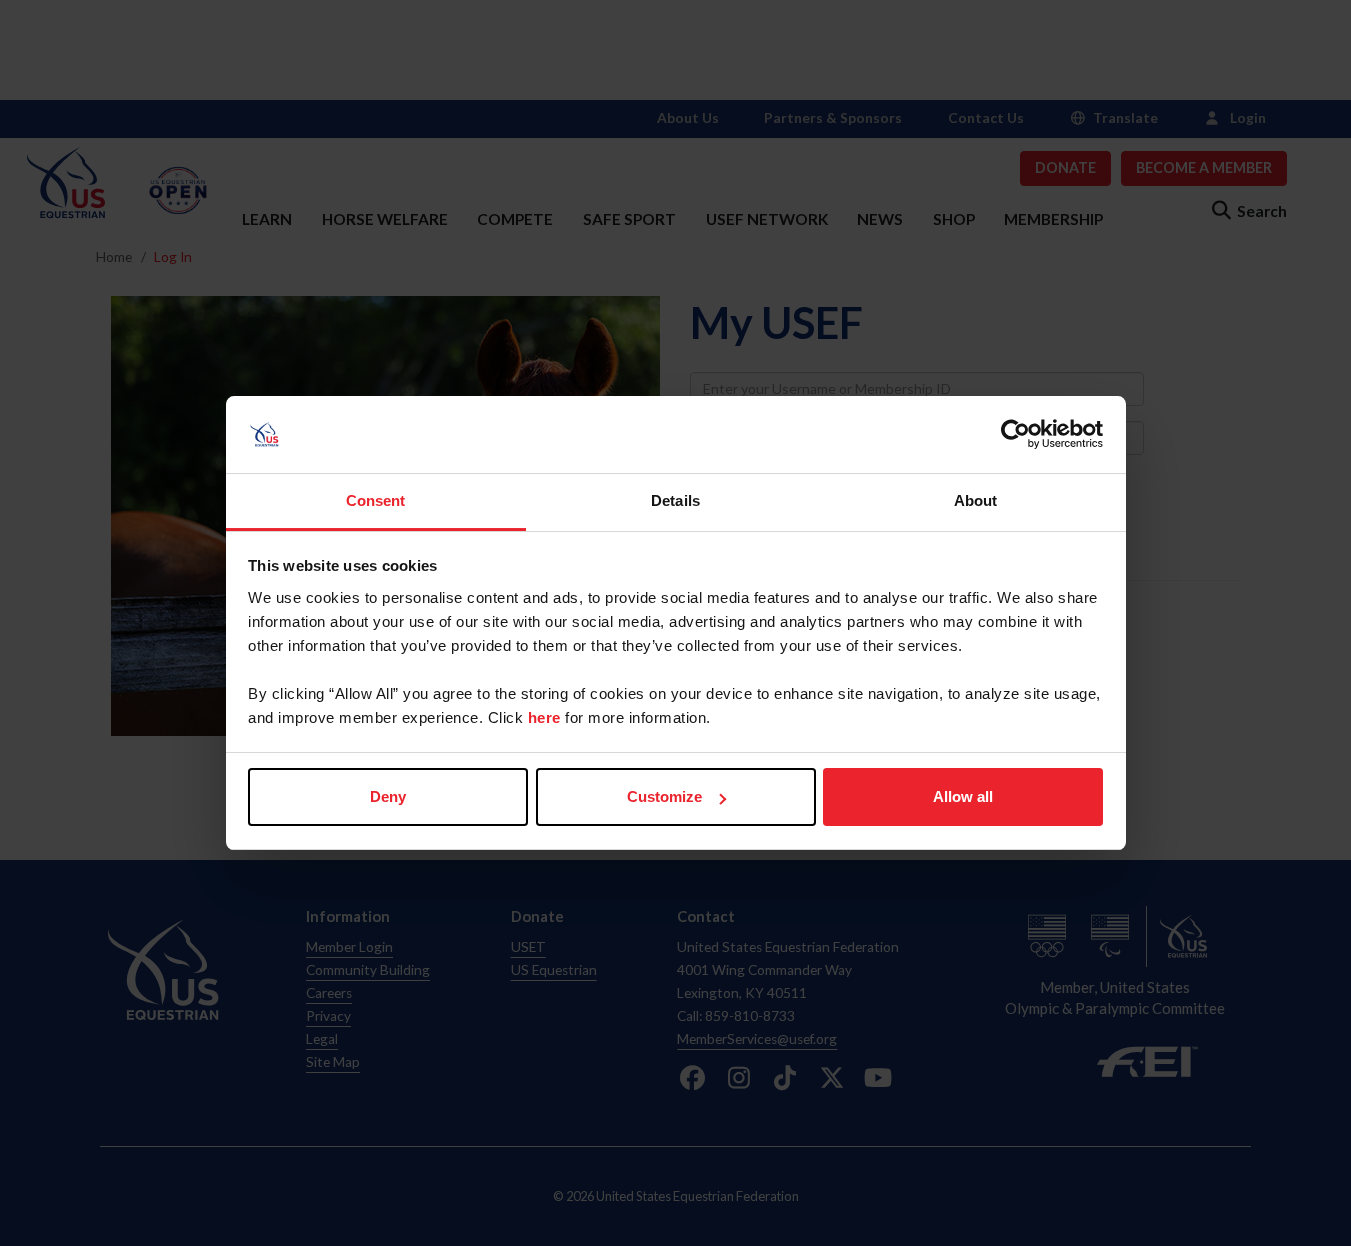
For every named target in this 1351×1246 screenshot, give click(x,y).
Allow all (963, 796)
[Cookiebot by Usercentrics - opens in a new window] (1015, 435)
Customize (664, 796)
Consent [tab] (376, 500)
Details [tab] (675, 500)
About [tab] (976, 500)
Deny (388, 796)
